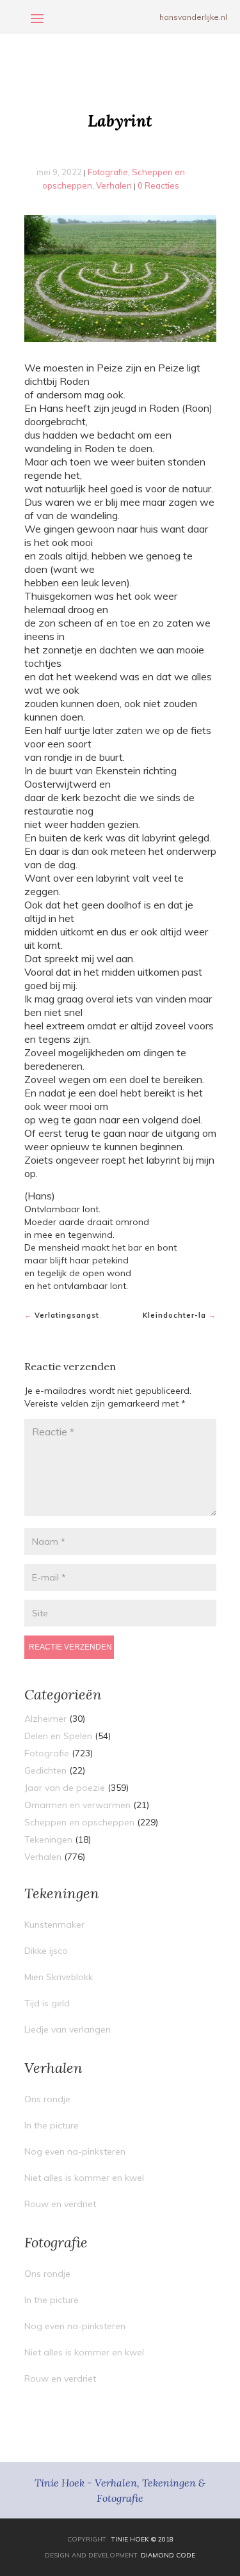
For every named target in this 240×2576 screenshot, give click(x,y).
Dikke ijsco (46, 1951)
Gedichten (45, 1770)
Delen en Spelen (58, 1736)
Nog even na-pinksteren (75, 2151)
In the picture (52, 2125)
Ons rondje (47, 2099)
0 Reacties (158, 185)
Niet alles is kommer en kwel (84, 2178)
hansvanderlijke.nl (193, 17)
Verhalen (114, 185)
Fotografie (108, 172)
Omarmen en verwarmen (77, 1805)
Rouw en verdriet (60, 2204)
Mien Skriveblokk (59, 1977)
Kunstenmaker (54, 1924)
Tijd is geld (47, 2003)
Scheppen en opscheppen (79, 1822)
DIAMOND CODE (168, 2555)
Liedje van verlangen (68, 2029)
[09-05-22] (120, 278)
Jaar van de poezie (65, 1788)
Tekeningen (48, 1839)
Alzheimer (45, 1719)
